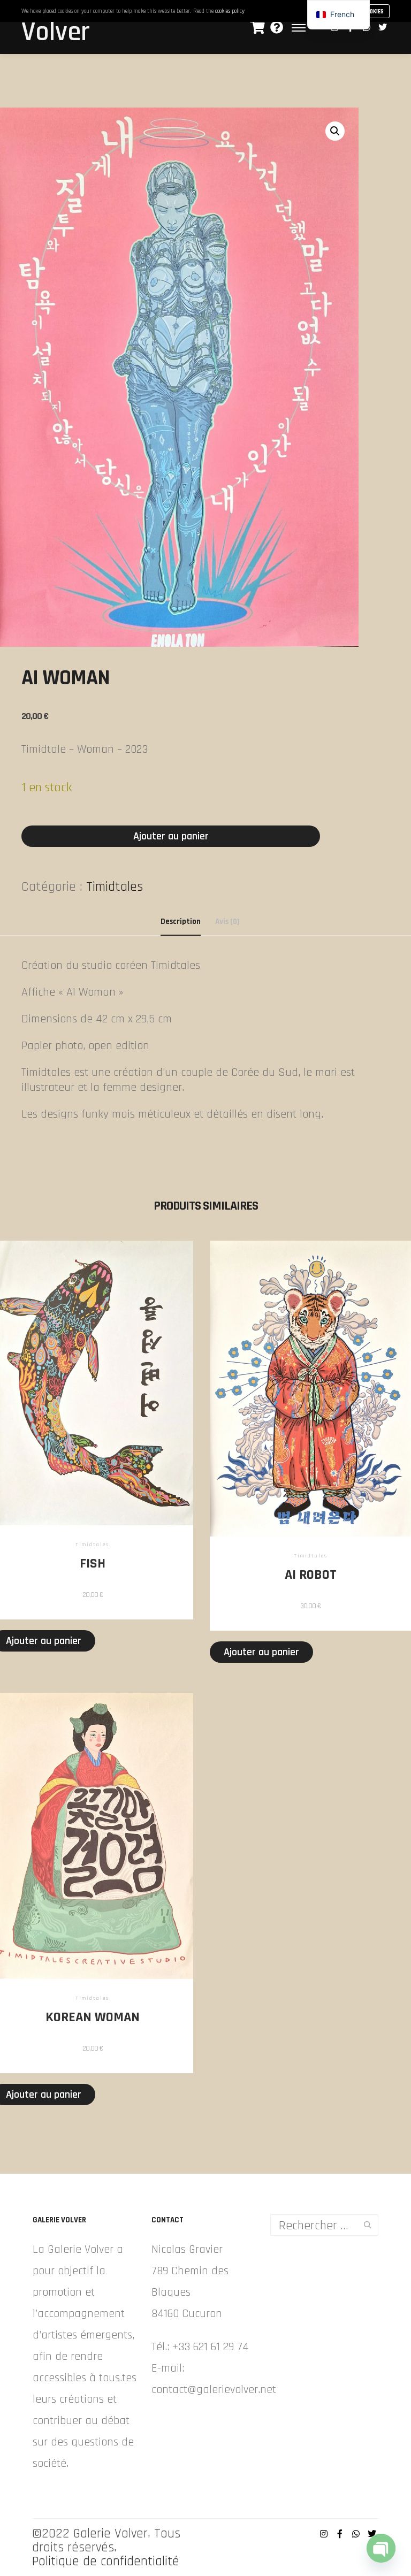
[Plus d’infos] (277, 27)
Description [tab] (181, 922)
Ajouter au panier (171, 836)
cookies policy (230, 11)
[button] (335, 131)
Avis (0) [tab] (227, 922)
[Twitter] (383, 27)
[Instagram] (324, 2534)
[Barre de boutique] (257, 27)
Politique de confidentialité (106, 2562)
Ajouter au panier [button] (261, 1652)
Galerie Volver (59, 25)
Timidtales (115, 887)
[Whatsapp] (356, 2534)
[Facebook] (340, 2534)
